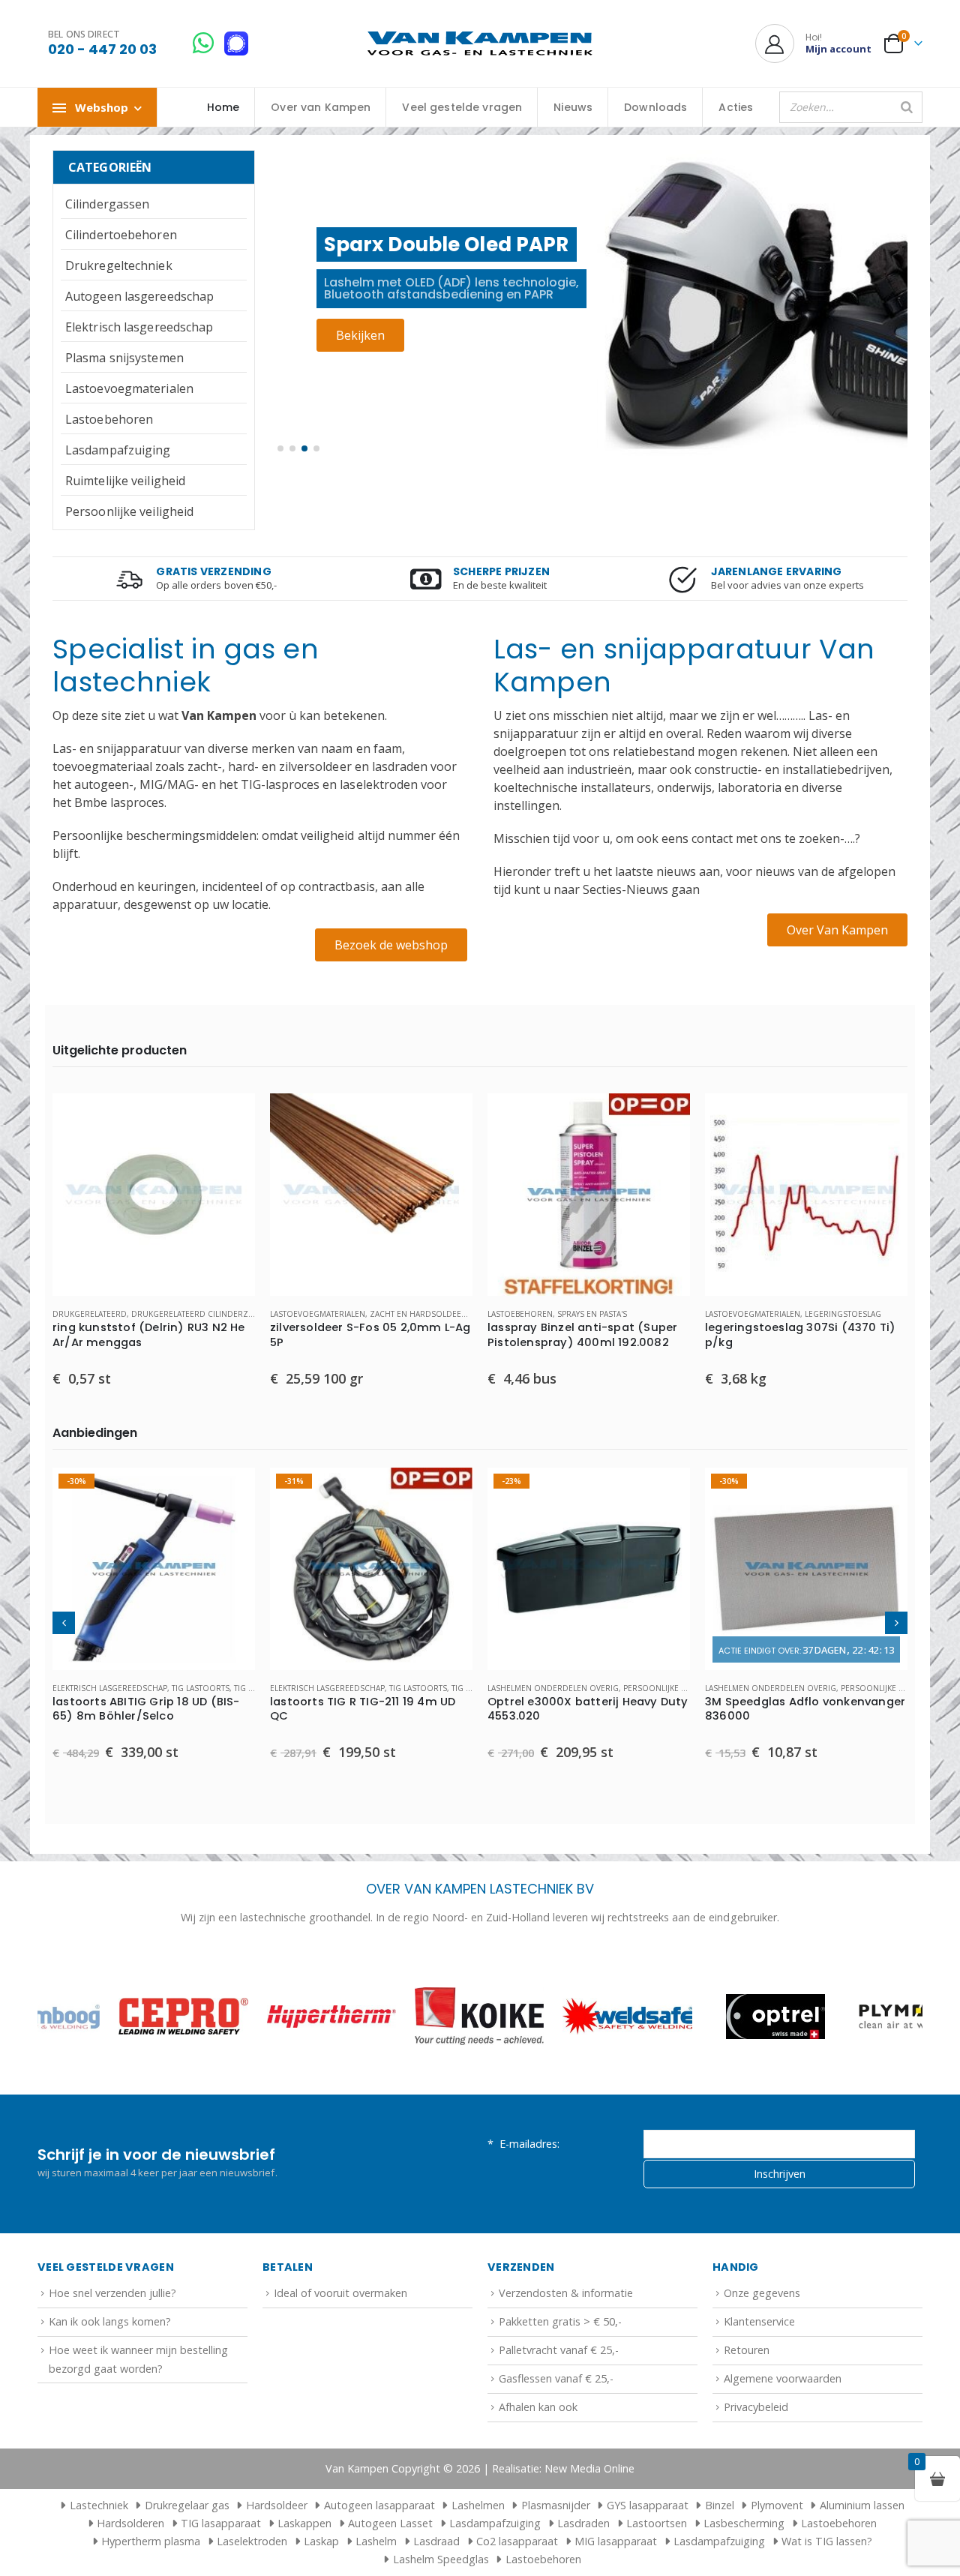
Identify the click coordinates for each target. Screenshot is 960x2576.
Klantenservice (759, 2321)
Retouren (747, 2350)
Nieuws (573, 107)
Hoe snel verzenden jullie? (112, 2293)
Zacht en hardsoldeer (418, 1314)
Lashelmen (478, 2505)
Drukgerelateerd (90, 1314)
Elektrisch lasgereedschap (139, 327)
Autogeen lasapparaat (379, 2505)
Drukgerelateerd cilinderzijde (197, 1314)
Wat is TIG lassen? (827, 2541)
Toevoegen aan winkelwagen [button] (230, 1118)
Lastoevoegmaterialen (129, 388)
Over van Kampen (321, 107)
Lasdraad (436, 2541)
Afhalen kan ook (538, 2407)
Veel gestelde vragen (462, 107)
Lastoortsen (657, 2523)
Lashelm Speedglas (441, 2559)
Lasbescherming (744, 2523)
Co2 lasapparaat (517, 2541)
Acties (736, 107)
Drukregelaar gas (187, 2505)
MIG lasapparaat (616, 2541)
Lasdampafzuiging (118, 450)
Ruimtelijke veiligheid (125, 481)
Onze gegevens (762, 2293)
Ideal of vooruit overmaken (340, 2293)
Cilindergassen (107, 204)
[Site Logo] (480, 44)
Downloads (655, 107)
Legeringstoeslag (843, 1314)
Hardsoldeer (277, 2505)
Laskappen (304, 2523)
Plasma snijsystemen (124, 358)
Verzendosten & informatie (566, 2293)
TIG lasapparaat (221, 2523)
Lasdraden (583, 2523)
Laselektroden (252, 2541)
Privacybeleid (756, 2407)
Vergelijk (230, 1152)
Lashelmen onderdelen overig (553, 1688)
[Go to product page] (154, 1195)
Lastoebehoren (109, 419)
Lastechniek (99, 2505)
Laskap (321, 2541)
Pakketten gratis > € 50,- (560, 2321)
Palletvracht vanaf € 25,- (559, 2350)
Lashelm (376, 2541)
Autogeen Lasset (390, 2523)
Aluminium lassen (862, 2505)
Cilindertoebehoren (121, 235)
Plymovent (777, 2505)
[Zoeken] (907, 107)
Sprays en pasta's (592, 1314)
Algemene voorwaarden (783, 2378)
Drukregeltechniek (119, 265)
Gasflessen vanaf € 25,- (556, 2378)
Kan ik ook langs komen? (110, 2321)
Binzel (720, 2505)
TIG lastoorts (201, 1688)
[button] (280, 448)
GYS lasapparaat (648, 2505)
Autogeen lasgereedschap (139, 296)
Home (223, 107)
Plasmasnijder (556, 2505)
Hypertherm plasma (151, 2541)
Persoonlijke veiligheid (129, 511)
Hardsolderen (130, 2523)
